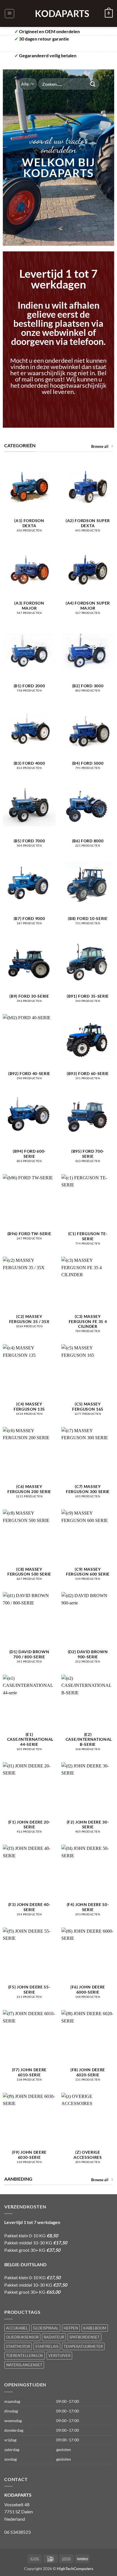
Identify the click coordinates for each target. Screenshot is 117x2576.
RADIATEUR (54, 2337)
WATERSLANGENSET (24, 2365)
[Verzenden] (93, 84)
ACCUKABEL (17, 2328)
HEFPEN (71, 2328)
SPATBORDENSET (84, 2337)
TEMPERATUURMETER (83, 2346)
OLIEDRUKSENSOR (22, 2337)
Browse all (100, 446)
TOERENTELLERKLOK (25, 2355)
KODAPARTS (58, 14)
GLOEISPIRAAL (46, 2328)
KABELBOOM (95, 2328)
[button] (10, 14)
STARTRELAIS (47, 2346)
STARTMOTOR (18, 2346)
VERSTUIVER (59, 2355)
